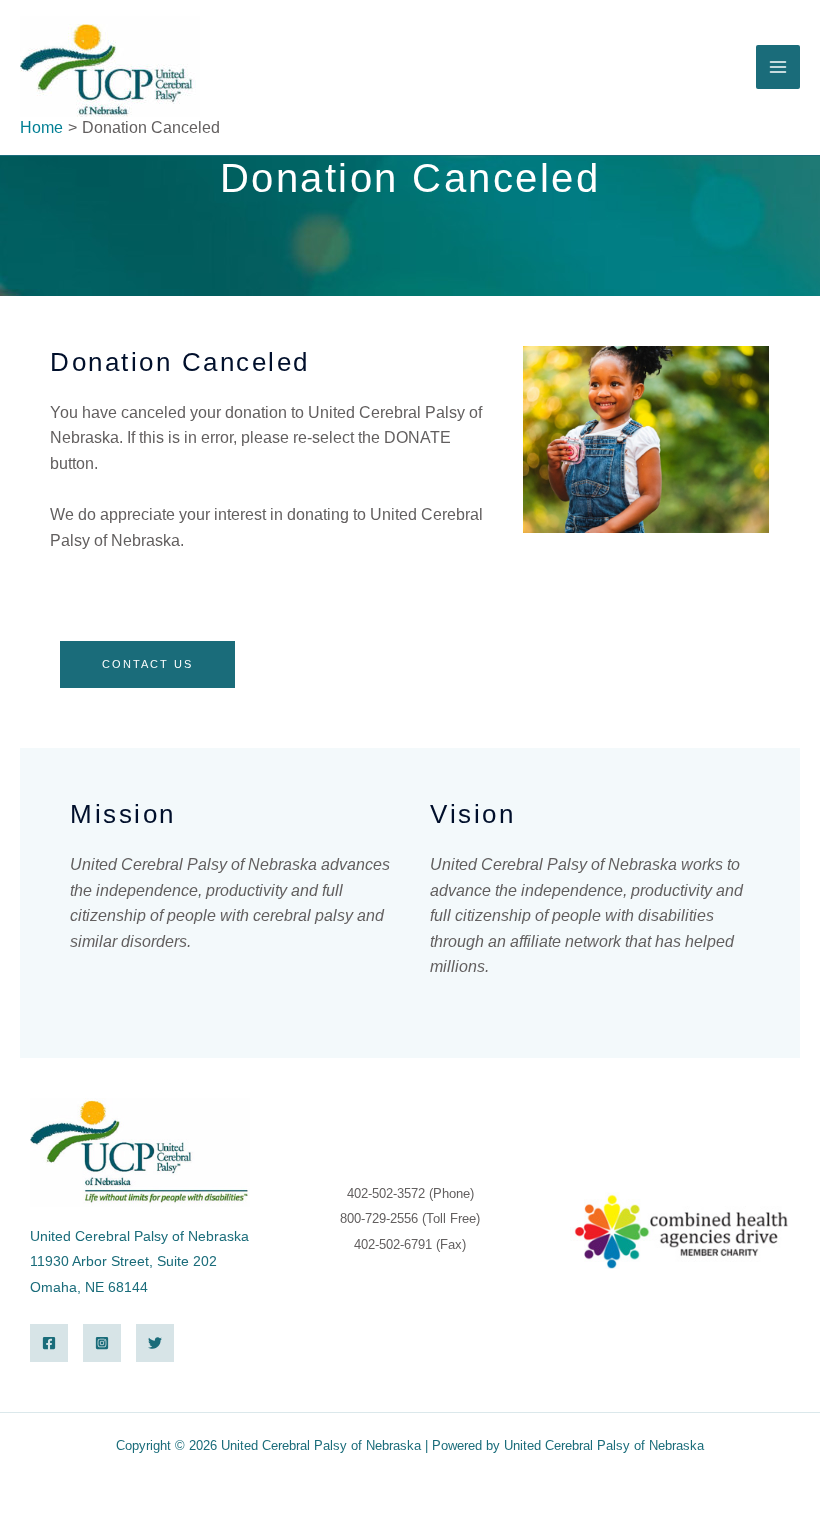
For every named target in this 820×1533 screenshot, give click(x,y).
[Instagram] (102, 1343)
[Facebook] (49, 1343)
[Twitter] (155, 1343)
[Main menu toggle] (778, 67)
